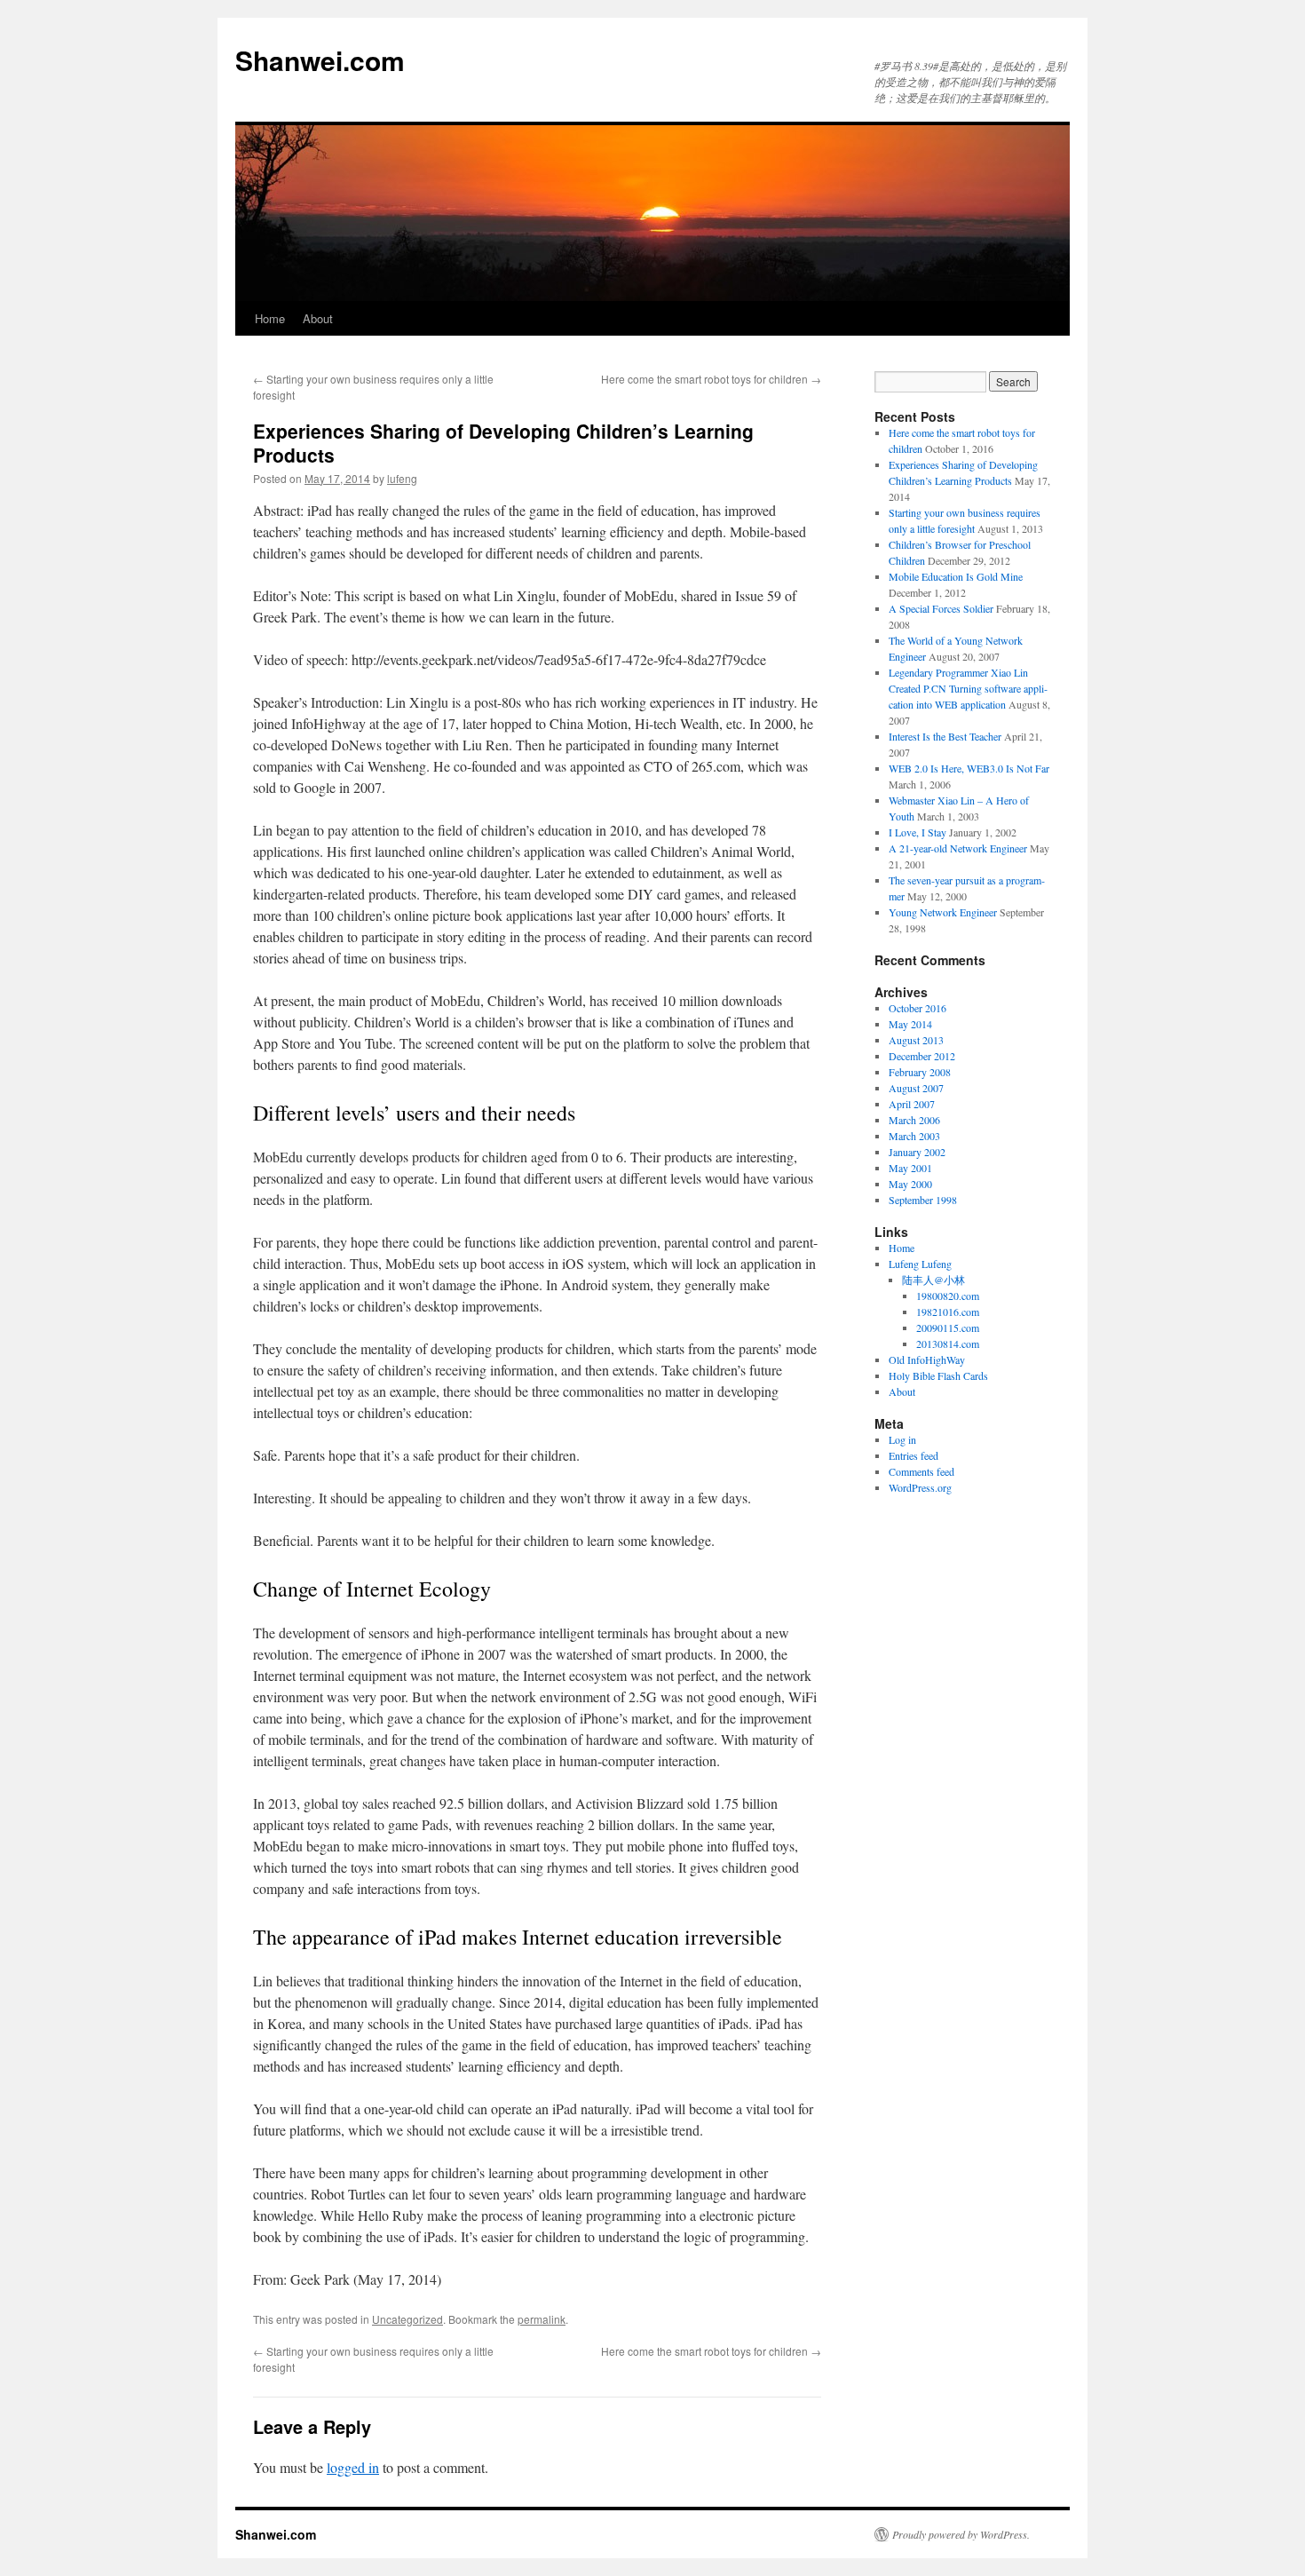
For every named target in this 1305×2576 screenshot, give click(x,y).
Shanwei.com (320, 60)
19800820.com (948, 1296)
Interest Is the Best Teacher (945, 736)
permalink (542, 2319)
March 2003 (914, 1136)
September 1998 (923, 1200)
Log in (902, 1439)
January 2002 (917, 1152)
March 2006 (914, 1120)
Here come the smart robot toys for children (711, 379)
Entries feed (913, 1455)
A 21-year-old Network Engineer (958, 848)
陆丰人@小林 (933, 1280)
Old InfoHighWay (927, 1359)
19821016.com (948, 1312)
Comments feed (921, 1471)
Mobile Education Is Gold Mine (956, 576)
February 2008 (920, 1072)
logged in (353, 2467)
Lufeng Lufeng (920, 1264)
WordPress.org (920, 1487)
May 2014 (910, 1024)
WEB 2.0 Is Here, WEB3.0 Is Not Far (969, 768)
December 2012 (922, 1056)
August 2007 (916, 1088)
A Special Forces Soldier (941, 608)
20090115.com (948, 1328)
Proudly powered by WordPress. (961, 2534)
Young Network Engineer (943, 912)
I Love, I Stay (917, 832)
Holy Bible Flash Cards (938, 1375)
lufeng (402, 478)
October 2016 (917, 1008)
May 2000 (910, 1184)
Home (270, 318)
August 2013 (916, 1040)
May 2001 (910, 1168)
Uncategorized (407, 2319)
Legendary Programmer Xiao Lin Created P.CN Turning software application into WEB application (968, 688)
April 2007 (912, 1104)
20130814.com (948, 1343)
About (318, 318)
